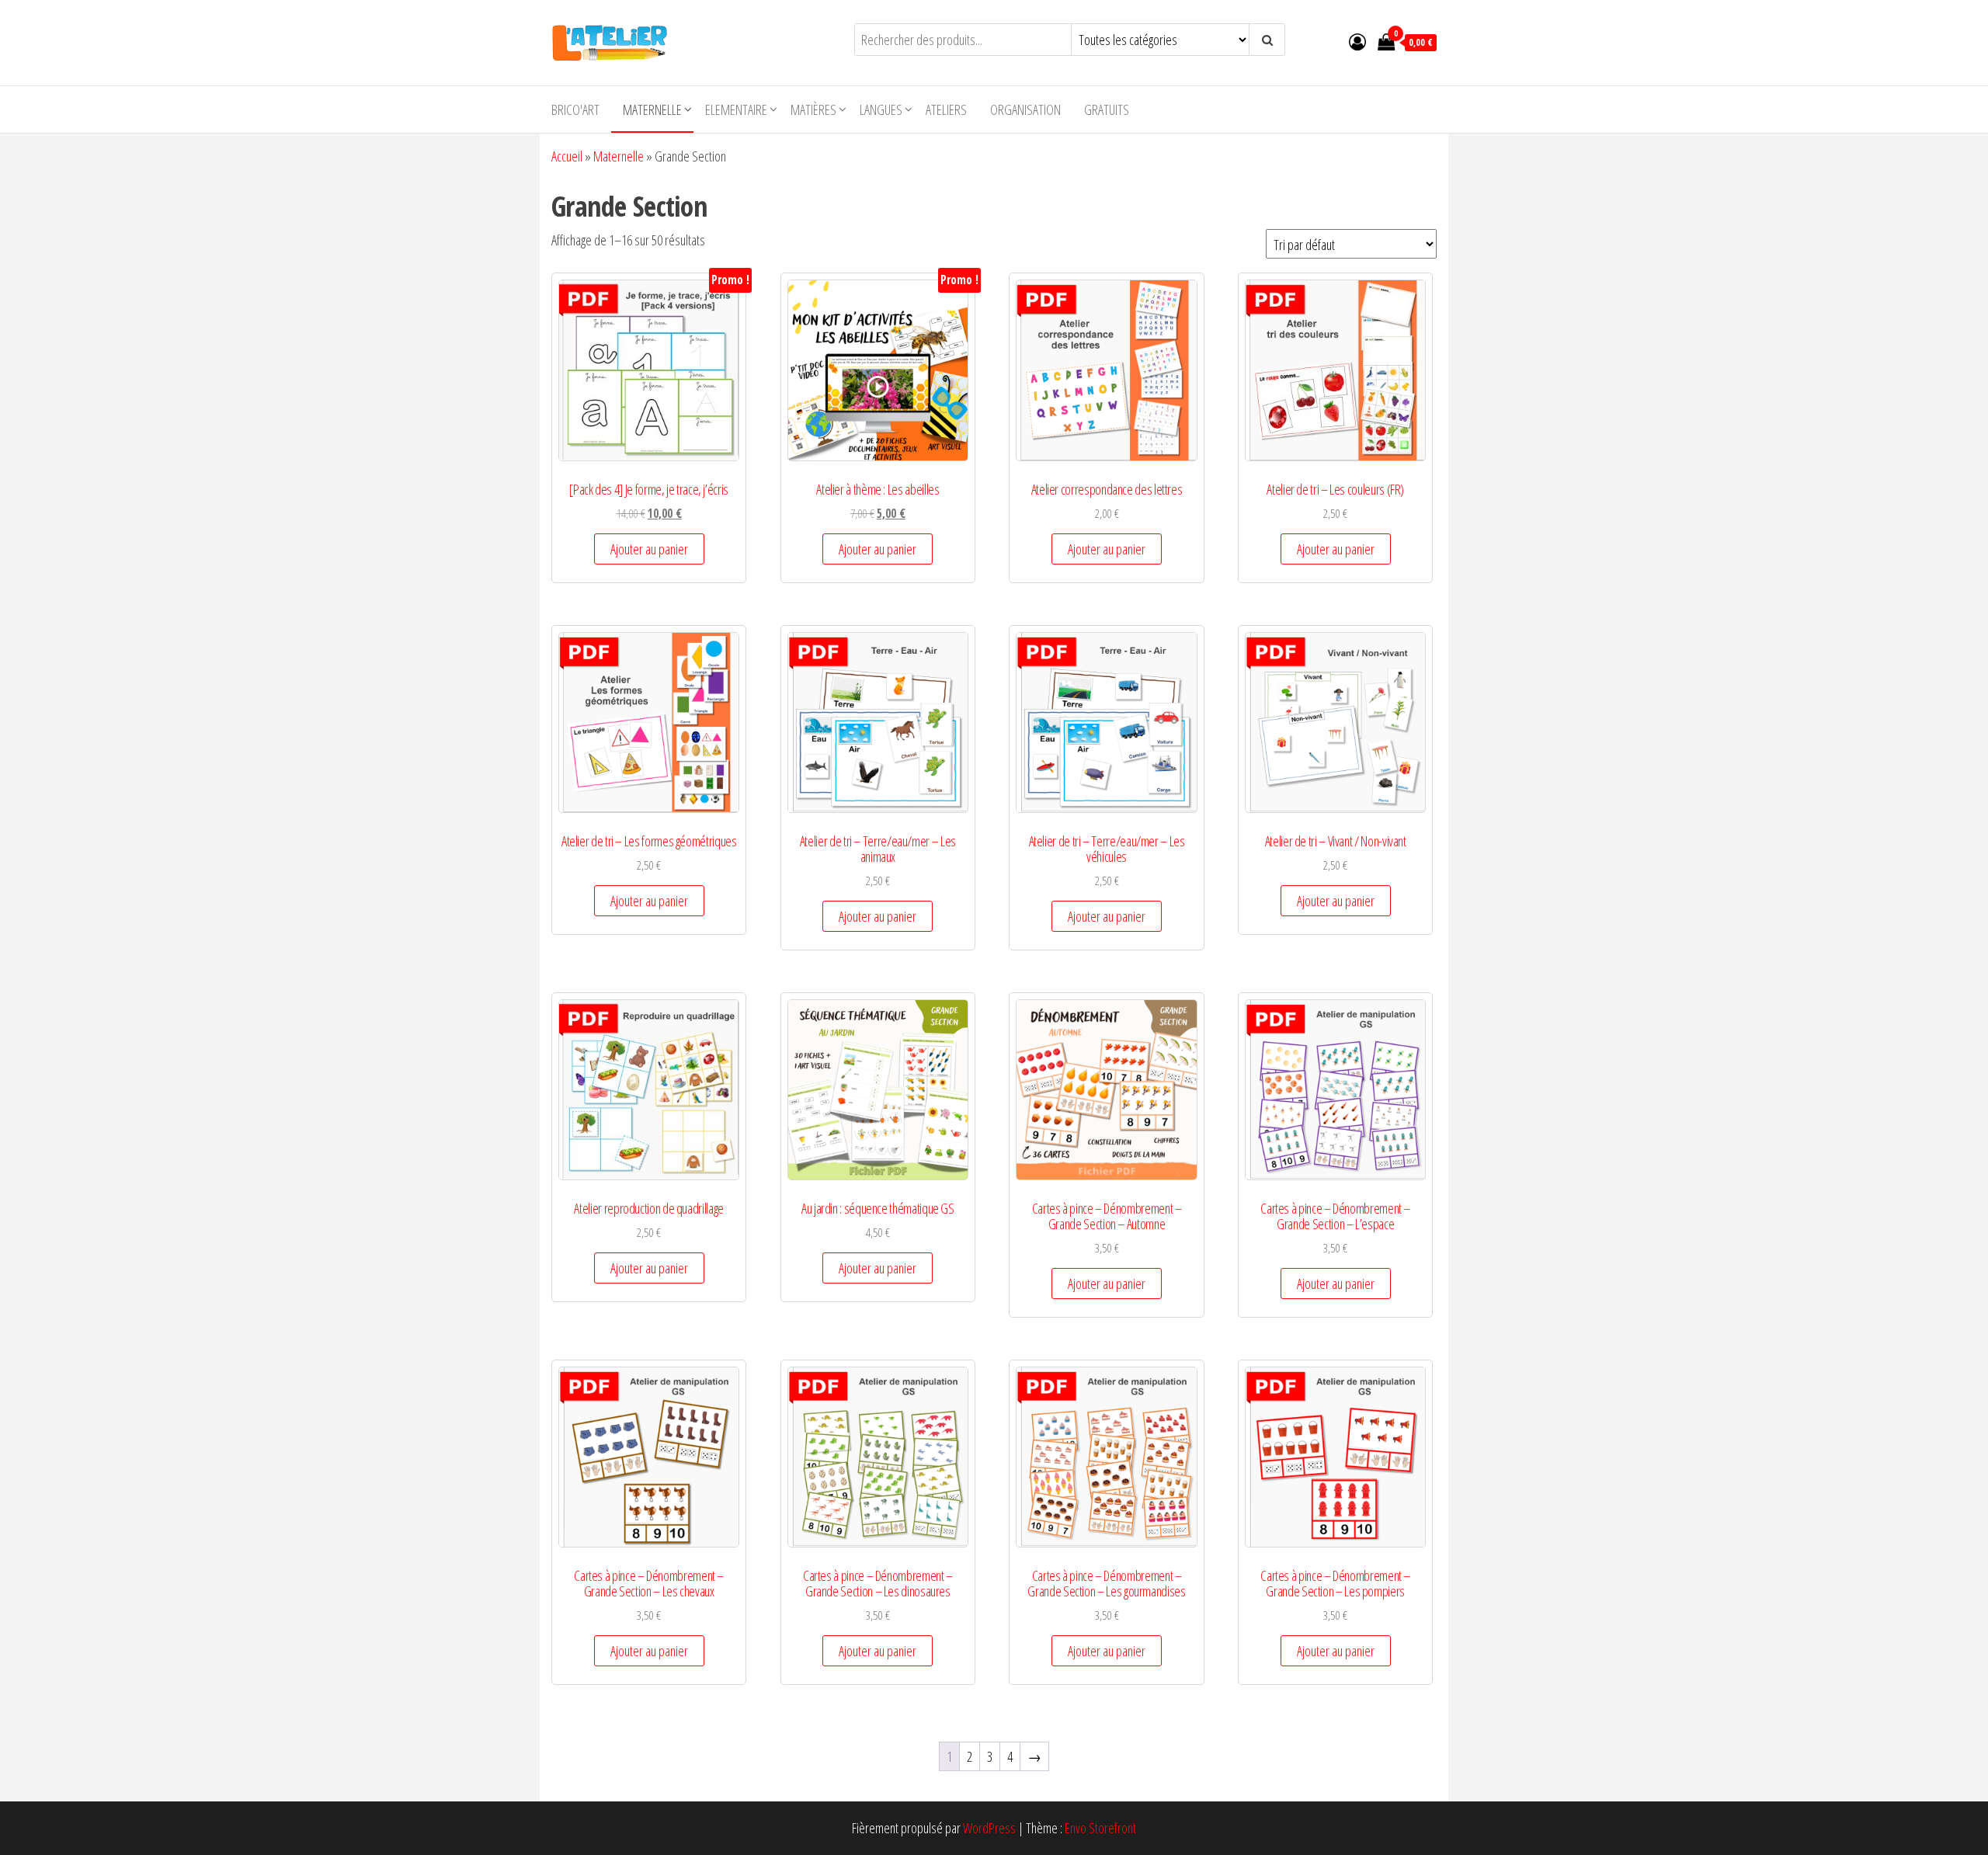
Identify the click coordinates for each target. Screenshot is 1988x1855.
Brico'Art (575, 109)
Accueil (567, 156)
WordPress (989, 1828)
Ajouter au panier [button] (649, 549)
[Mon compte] (1357, 41)
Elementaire (736, 109)
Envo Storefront (1100, 1828)
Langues (881, 109)
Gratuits (1107, 109)
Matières (813, 109)
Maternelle (652, 109)
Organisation (1025, 109)
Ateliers (946, 109)
